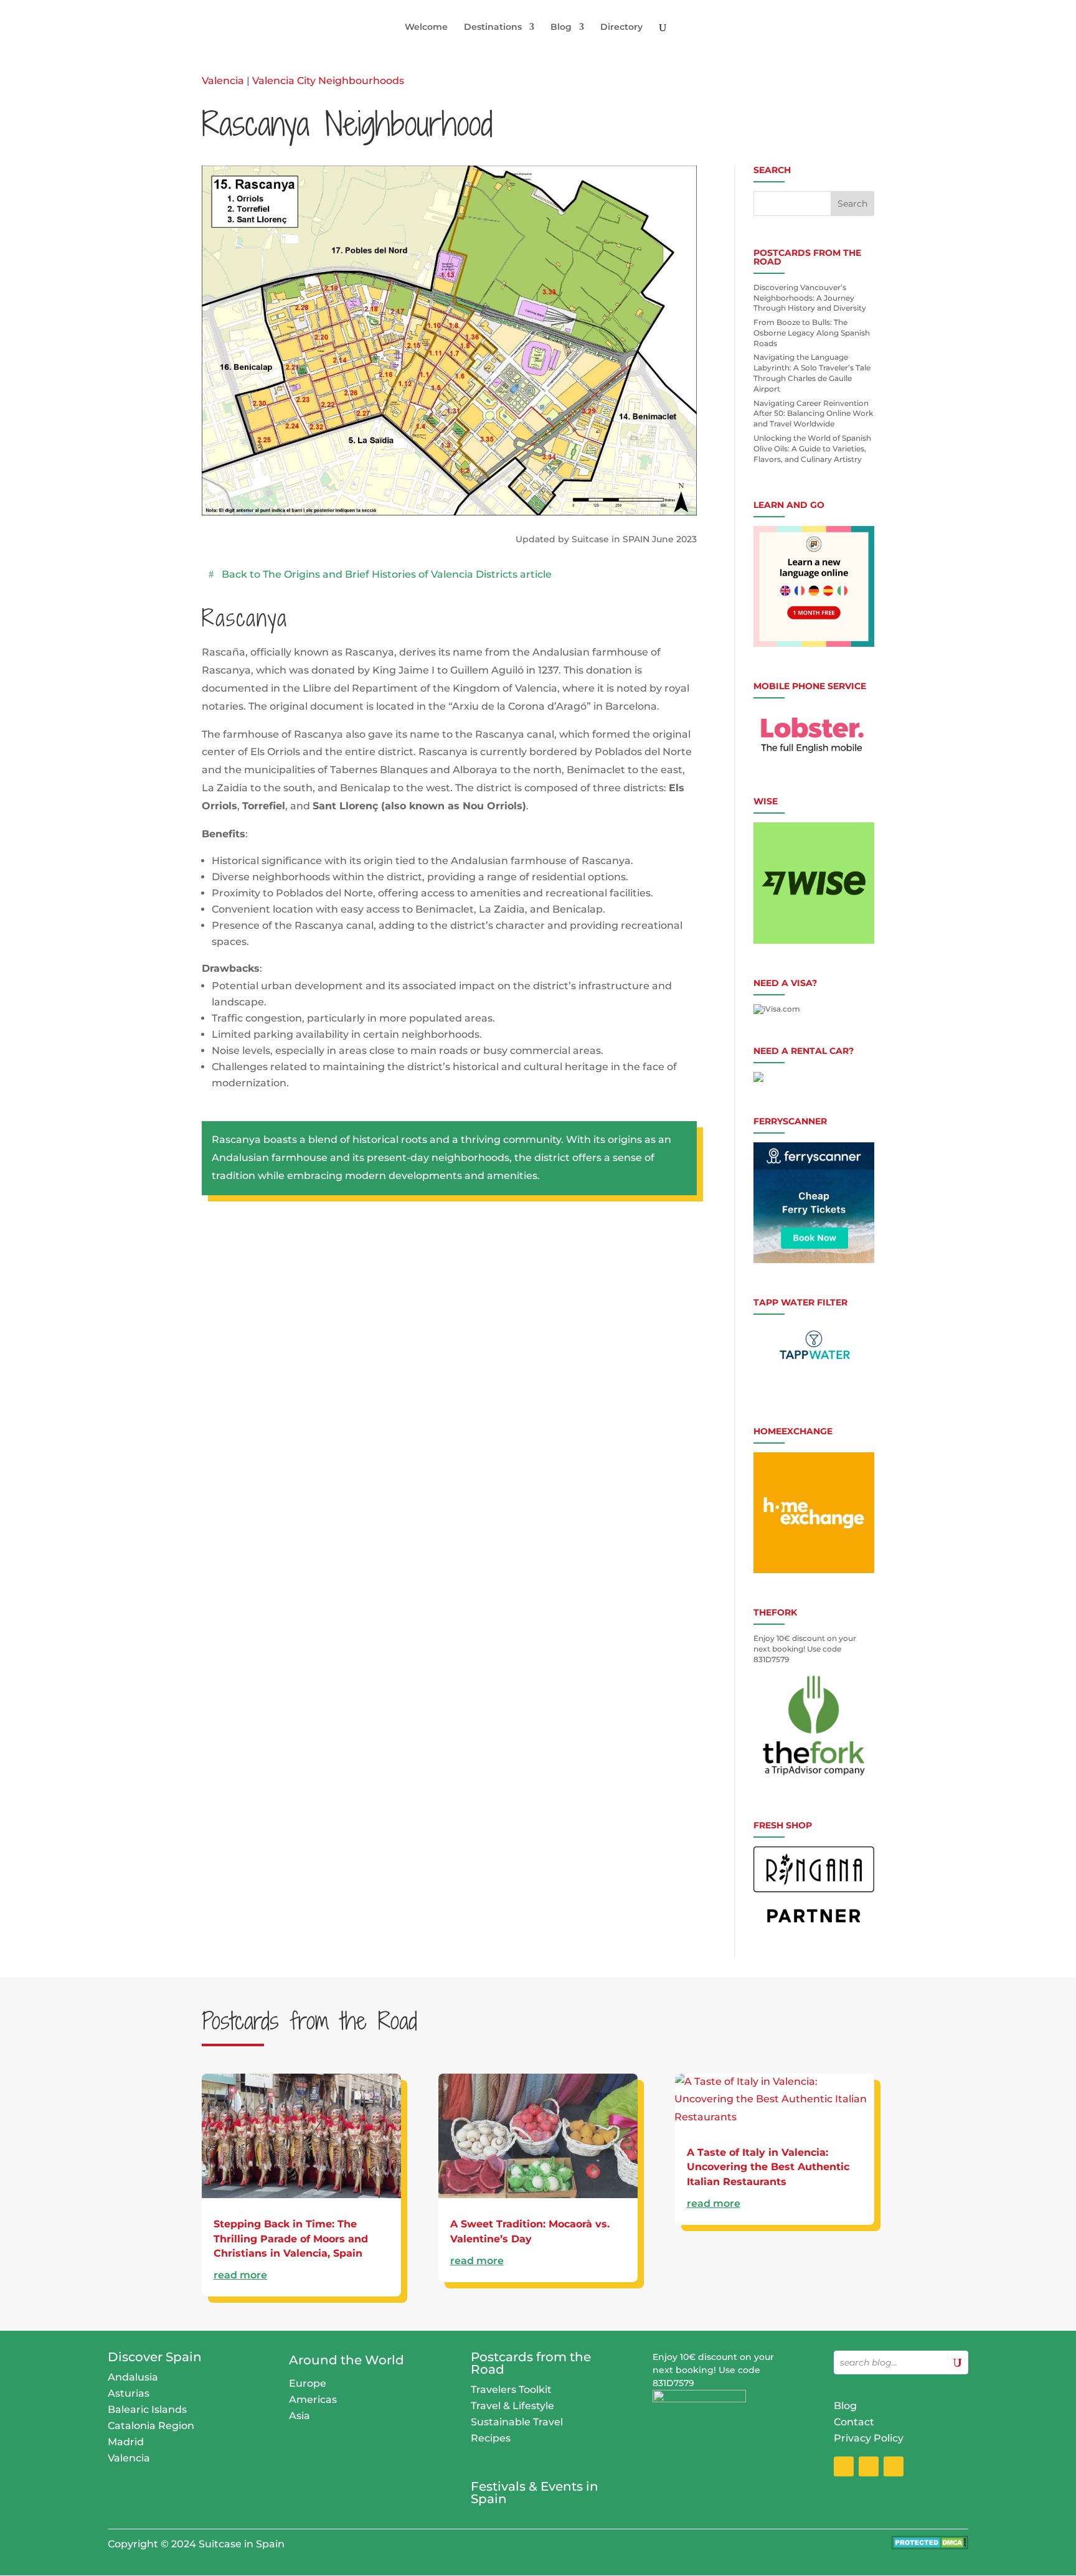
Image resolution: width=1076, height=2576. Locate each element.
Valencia (223, 81)
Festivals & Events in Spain (535, 2493)
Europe (308, 2383)
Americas (313, 2400)
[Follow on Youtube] (894, 2466)
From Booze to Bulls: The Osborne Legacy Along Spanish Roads (812, 333)
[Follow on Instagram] (869, 2466)
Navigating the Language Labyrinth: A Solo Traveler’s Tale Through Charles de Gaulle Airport (812, 373)
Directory (621, 27)
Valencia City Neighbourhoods (328, 81)
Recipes (491, 2438)
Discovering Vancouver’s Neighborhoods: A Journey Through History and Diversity (810, 298)
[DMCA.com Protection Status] (930, 2546)
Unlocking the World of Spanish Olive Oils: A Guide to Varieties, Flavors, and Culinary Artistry (812, 449)
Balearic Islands (147, 2409)
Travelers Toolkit (511, 2390)
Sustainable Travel (517, 2422)
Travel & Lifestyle (512, 2406)
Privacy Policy (869, 2438)
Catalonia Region (151, 2426)
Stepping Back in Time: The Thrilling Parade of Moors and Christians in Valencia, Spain (291, 2239)
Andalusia (133, 2377)
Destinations (493, 27)
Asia (300, 2416)
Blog (561, 27)
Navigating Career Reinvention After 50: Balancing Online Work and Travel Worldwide (813, 414)
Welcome (426, 27)
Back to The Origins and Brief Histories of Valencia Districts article (387, 574)
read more (240, 2275)
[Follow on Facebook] (844, 2466)
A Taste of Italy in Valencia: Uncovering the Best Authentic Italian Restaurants (768, 2167)
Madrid (126, 2442)
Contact (854, 2422)
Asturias (129, 2393)
